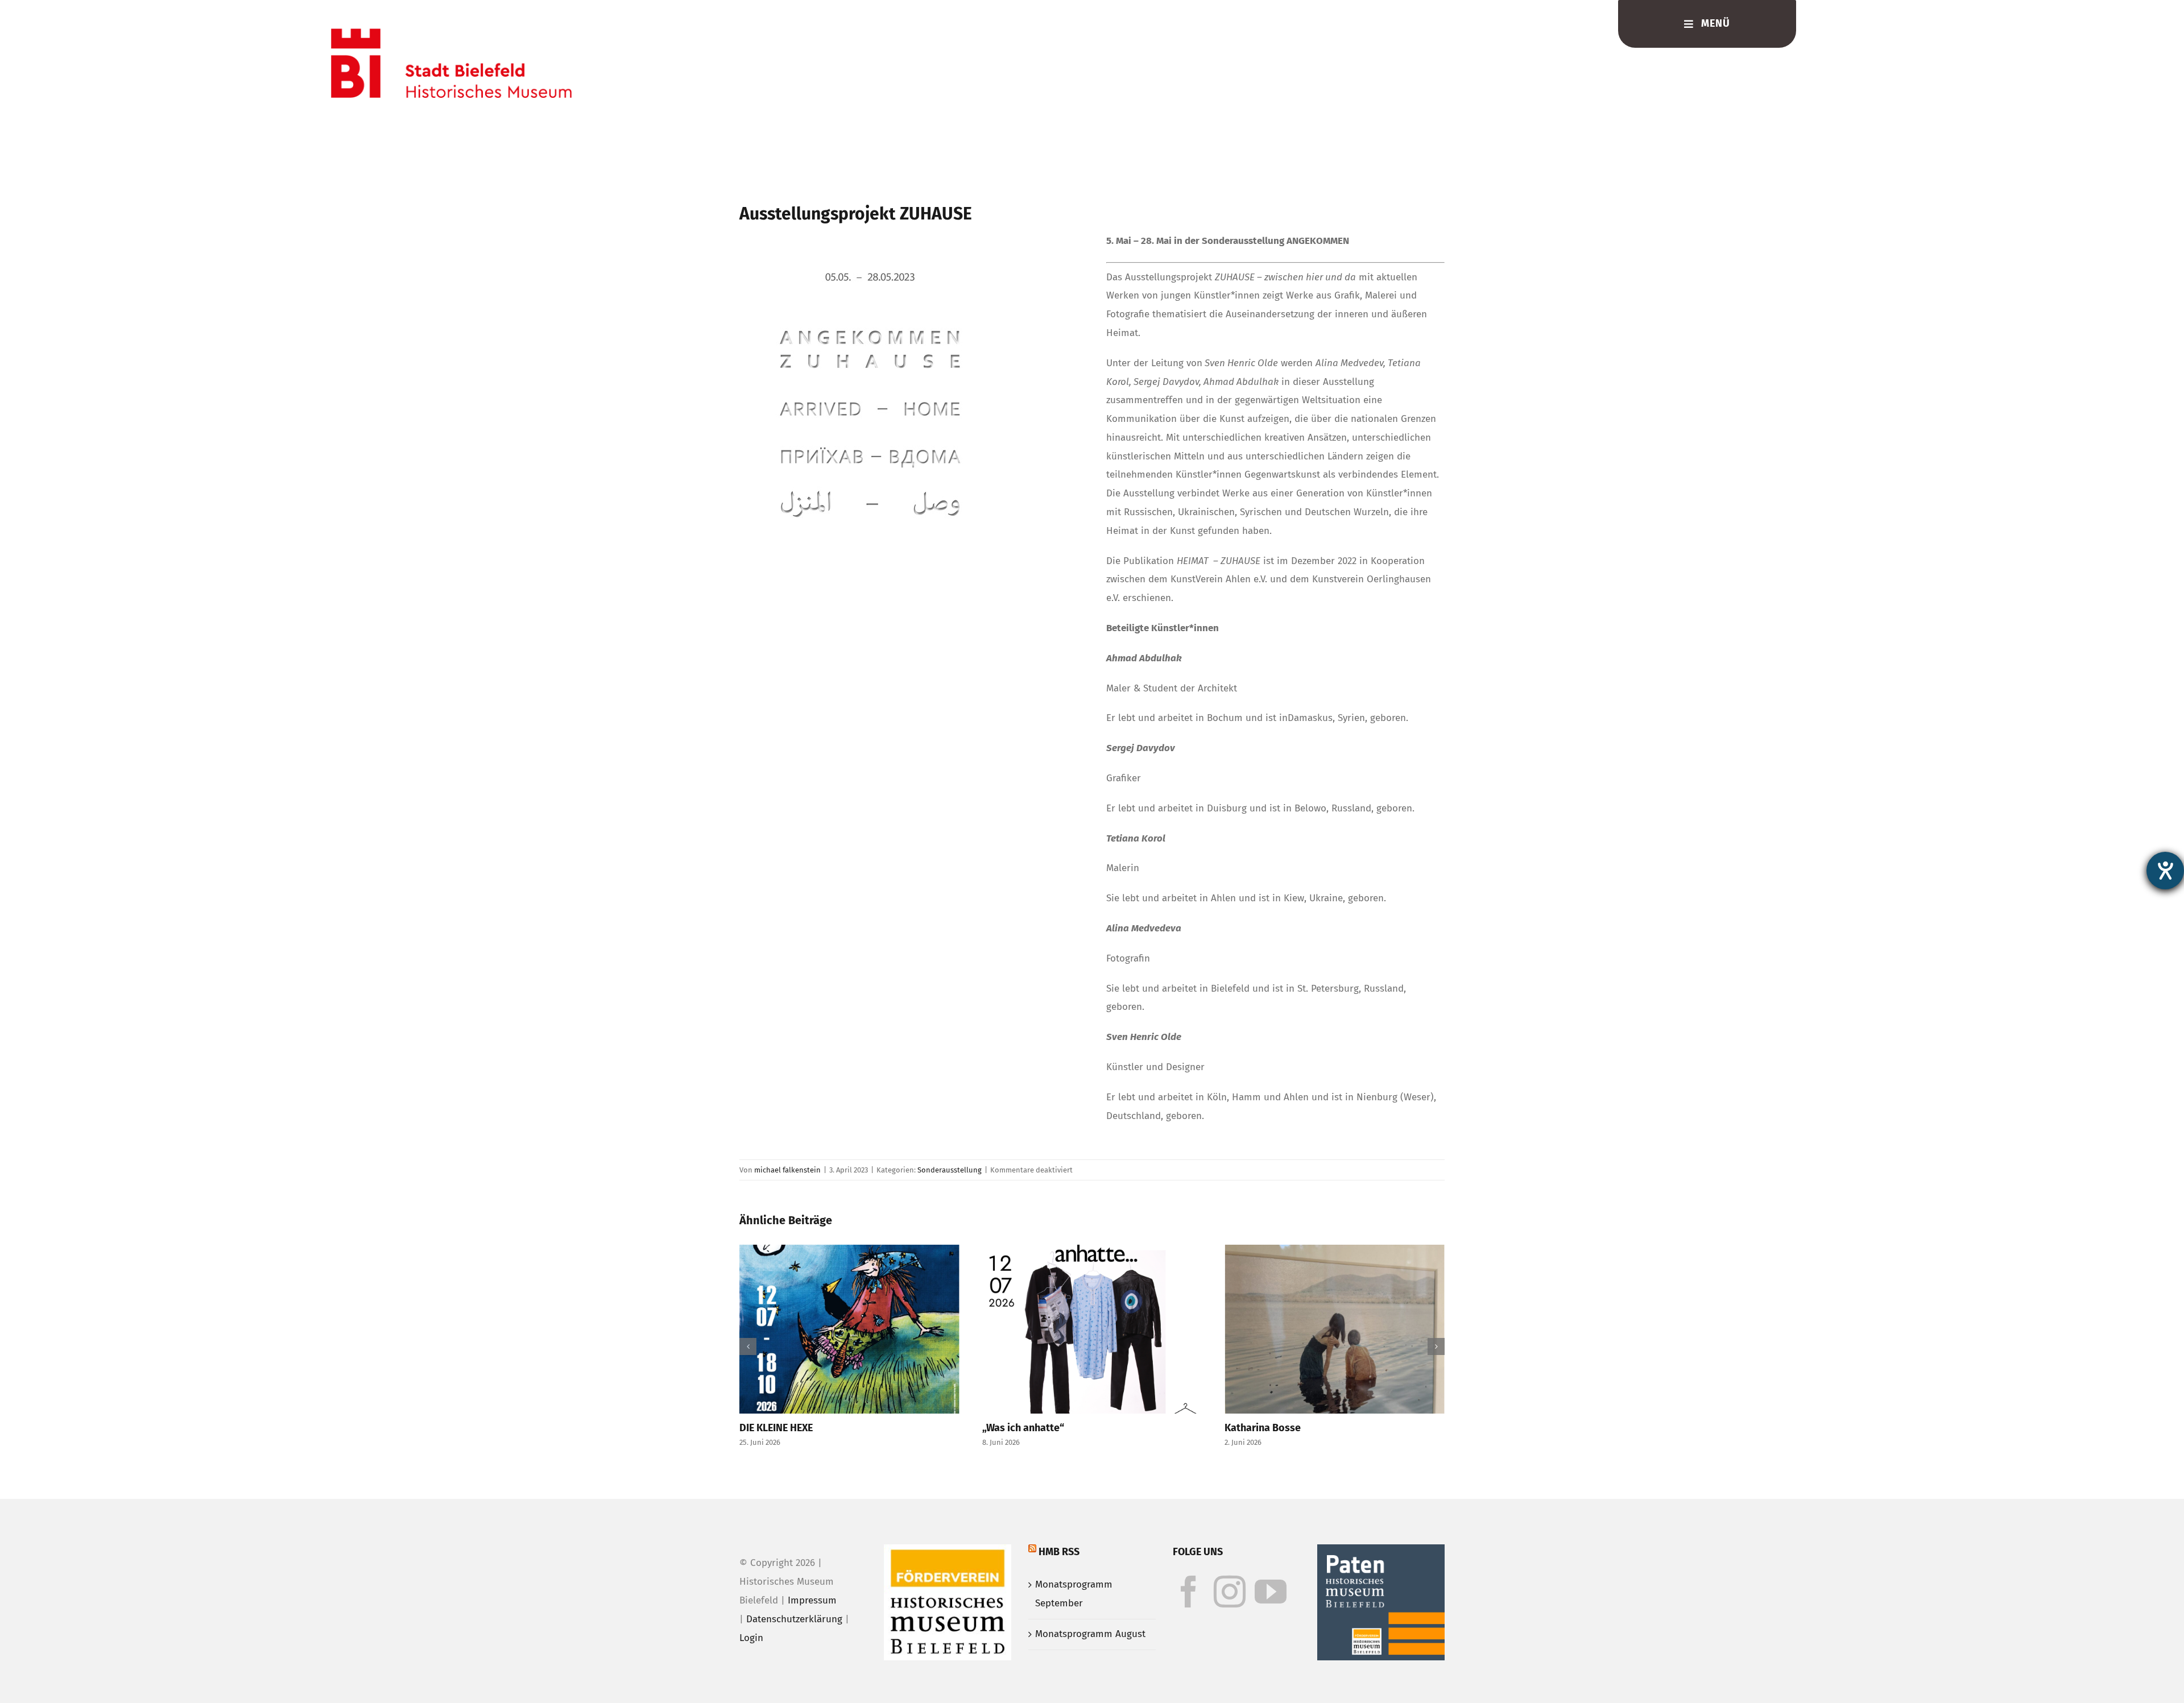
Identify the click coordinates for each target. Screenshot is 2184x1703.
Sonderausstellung (950, 1170)
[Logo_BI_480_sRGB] (451, 33)
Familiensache (1360, 1428)
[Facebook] (1189, 1592)
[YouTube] (1271, 1592)
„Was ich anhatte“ (883, 1428)
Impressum (812, 1600)
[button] (748, 1346)
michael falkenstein (787, 1170)
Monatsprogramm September (1074, 1594)
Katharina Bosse (1123, 1428)
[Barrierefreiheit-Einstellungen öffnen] (2165, 871)
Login (751, 1638)
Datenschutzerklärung (794, 1619)
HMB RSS (1059, 1552)
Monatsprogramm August (1090, 1634)
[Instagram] (1230, 1592)
